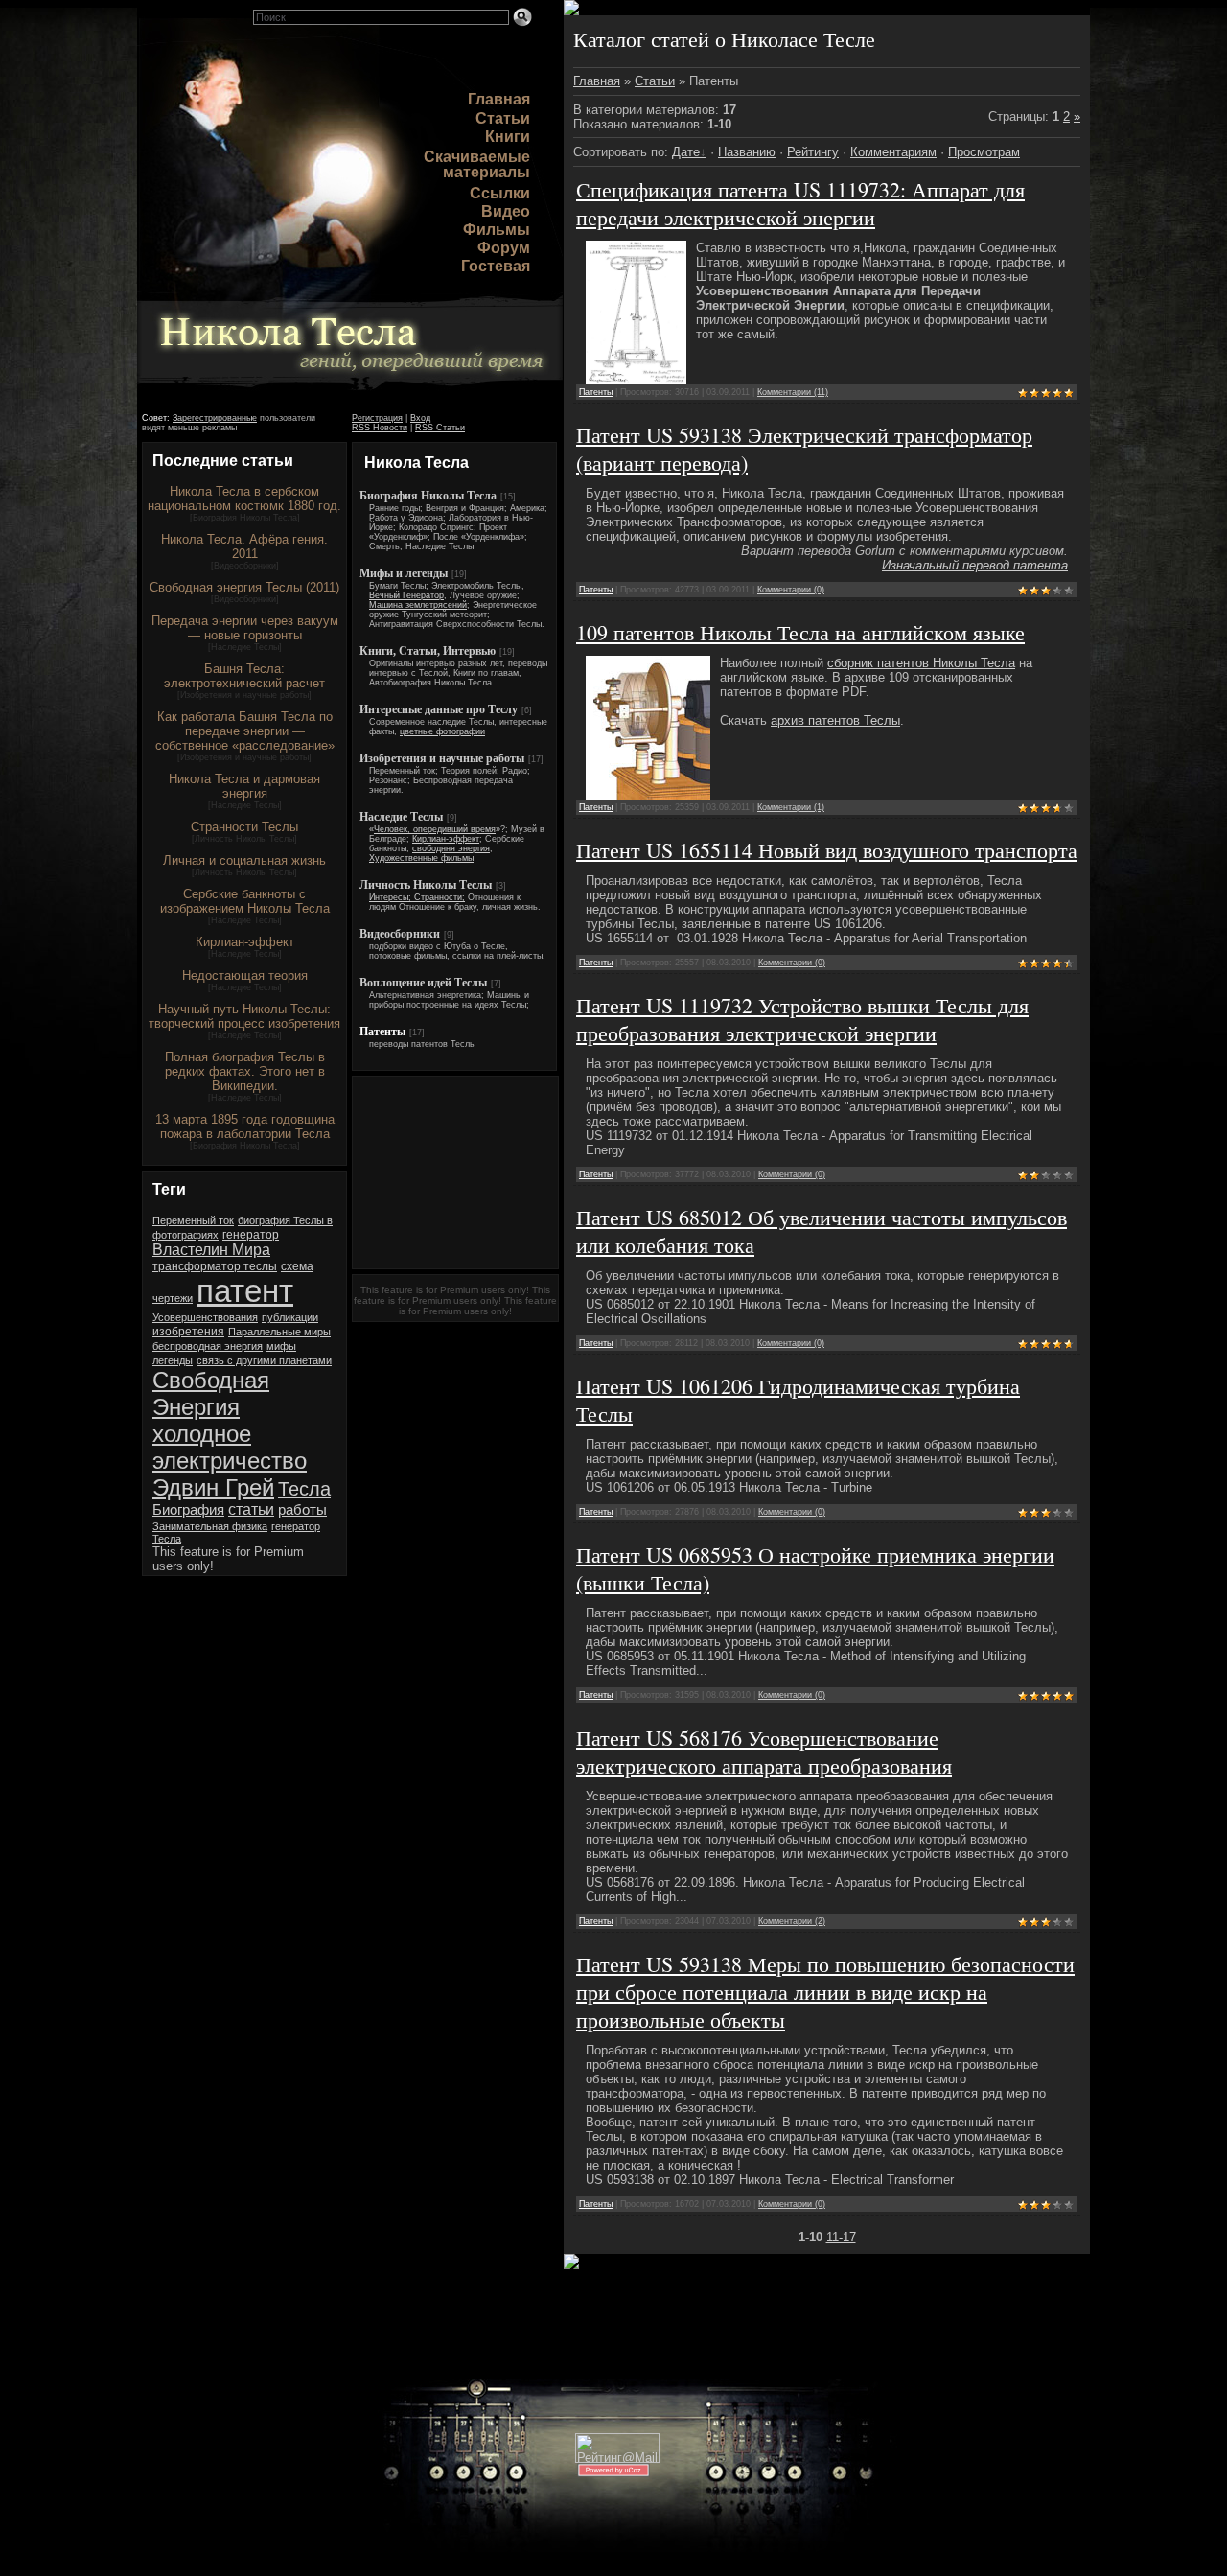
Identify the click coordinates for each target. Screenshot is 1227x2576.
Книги (508, 137)
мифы (281, 1346)
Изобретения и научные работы (244, 695)
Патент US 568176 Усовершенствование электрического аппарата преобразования (764, 1752)
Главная (499, 99)
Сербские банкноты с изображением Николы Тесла (245, 901)
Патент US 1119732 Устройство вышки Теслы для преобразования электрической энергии (802, 1019)
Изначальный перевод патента (975, 565)
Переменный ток (193, 1220)
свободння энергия (451, 848)
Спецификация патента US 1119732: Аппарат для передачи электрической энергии (800, 203)
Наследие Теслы (245, 647)
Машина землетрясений (418, 605)
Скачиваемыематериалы (477, 164)
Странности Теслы (244, 827)
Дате (686, 152)
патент (245, 1291)
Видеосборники (245, 566)
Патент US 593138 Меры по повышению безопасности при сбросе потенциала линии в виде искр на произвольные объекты (825, 1992)
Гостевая (496, 266)
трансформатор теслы (215, 1266)
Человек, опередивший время (435, 829)
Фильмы (497, 230)
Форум (504, 248)
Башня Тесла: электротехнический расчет (244, 676)
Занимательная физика (210, 1526)
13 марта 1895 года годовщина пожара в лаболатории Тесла (245, 1126)
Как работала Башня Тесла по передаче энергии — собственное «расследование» (245, 731)
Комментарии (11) (793, 392)
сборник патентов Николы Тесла (921, 663)
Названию (747, 152)
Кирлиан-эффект (245, 942)
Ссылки (500, 193)
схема (297, 1266)
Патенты (382, 1032)
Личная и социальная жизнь (244, 860)
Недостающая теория (245, 975)
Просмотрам (984, 152)
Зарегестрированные (215, 418)
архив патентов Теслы (835, 720)
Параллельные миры (279, 1332)
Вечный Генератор (406, 595)
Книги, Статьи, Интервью (428, 651)
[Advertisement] (455, 1172)
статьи (251, 1509)
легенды (173, 1360)
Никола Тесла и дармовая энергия (244, 786)
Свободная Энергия (211, 1393)
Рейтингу (813, 152)
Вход (420, 418)
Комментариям (893, 152)
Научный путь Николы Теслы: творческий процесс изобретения (244, 1016)
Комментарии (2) (792, 1921)
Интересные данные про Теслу (439, 709)
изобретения (188, 1332)
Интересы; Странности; (417, 897)
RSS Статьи (440, 428)
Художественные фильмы (421, 858)
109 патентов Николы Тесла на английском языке (800, 632)
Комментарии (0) (791, 590)
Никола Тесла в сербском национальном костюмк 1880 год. (244, 499)
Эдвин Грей (213, 1487)
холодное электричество (230, 1447)
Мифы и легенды (404, 573)
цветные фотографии (442, 731)
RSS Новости (380, 428)
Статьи (503, 118)
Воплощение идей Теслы (423, 983)
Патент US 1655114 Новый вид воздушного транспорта (827, 850)
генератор (251, 1235)
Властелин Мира (211, 1250)
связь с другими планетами (264, 1360)
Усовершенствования (205, 1317)
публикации (290, 1317)
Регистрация (377, 418)
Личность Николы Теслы (244, 839)
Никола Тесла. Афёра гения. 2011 (244, 546)
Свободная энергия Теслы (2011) (244, 587)
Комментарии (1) (791, 807)
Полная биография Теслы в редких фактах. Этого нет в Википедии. (245, 1071)
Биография (188, 1510)
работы (302, 1510)
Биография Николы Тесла (245, 518)
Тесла (304, 1489)
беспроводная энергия (208, 1346)
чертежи (173, 1298)
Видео (506, 211)
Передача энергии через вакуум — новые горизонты (245, 628)
